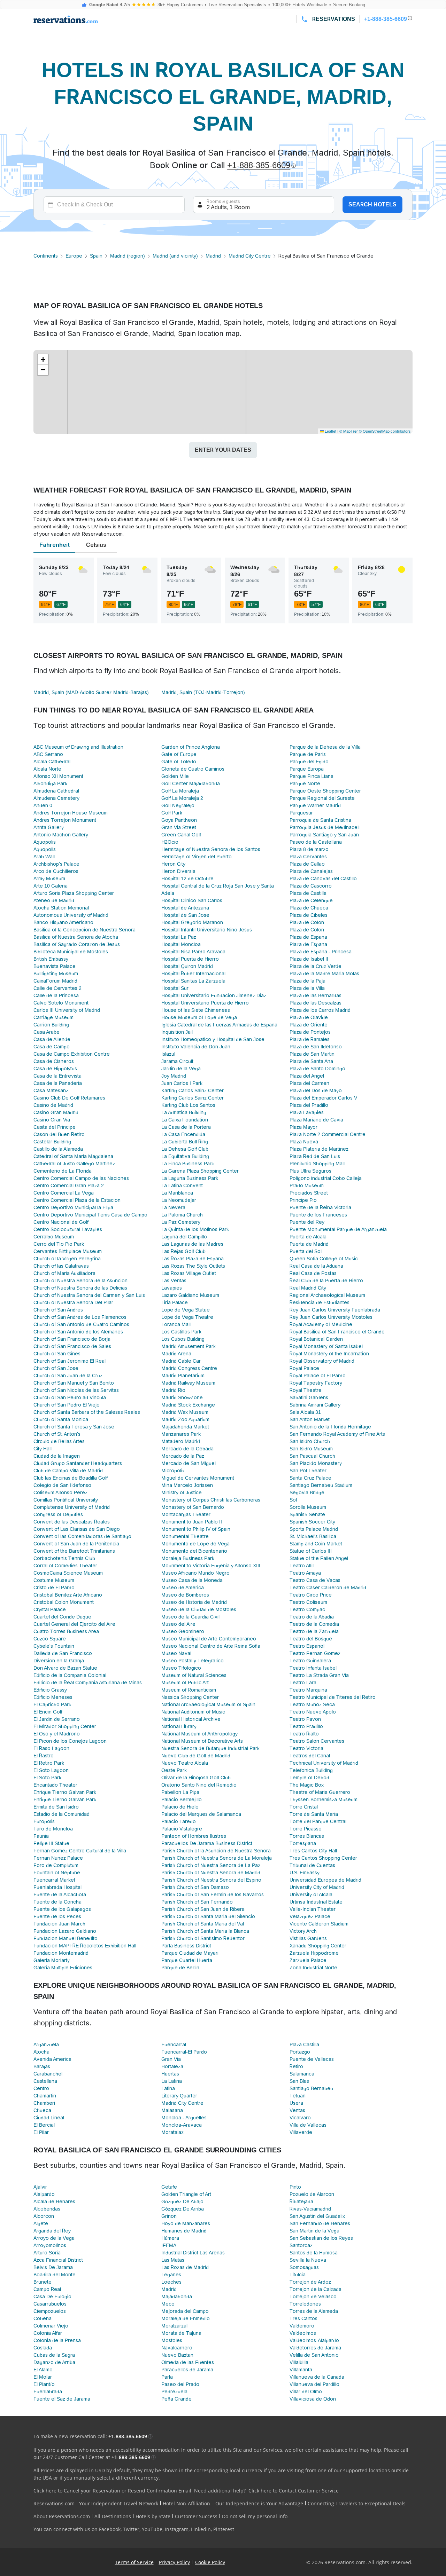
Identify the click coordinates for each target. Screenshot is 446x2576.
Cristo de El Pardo (54, 1588)
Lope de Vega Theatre (187, 1317)
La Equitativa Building (185, 1156)
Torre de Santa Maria (314, 1814)
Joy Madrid (174, 1076)
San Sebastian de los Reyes (321, 2238)
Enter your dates (223, 450)
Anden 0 (43, 805)
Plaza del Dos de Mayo (316, 1090)
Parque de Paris (308, 754)
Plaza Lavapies (307, 1112)
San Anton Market (310, 1419)
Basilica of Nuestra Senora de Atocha (76, 937)
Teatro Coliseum (308, 1602)
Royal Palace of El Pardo (318, 1376)
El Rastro (44, 1756)
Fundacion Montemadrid (61, 1953)
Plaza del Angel (307, 1076)
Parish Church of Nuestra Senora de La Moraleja (217, 1858)
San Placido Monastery (316, 1463)
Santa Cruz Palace (310, 1478)
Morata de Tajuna (181, 2333)
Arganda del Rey (52, 2231)
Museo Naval (176, 1653)
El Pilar (41, 2132)
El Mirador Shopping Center (65, 1726)
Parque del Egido (309, 762)
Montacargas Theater (186, 1514)
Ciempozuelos (50, 2311)
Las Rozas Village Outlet (189, 1273)
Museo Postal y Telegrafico (193, 1661)
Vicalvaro (300, 2118)
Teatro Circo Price (311, 1595)
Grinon (169, 2216)
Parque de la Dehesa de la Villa (325, 747)
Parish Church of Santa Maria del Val (203, 1924)
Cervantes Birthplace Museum (68, 1251)
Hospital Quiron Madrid (187, 966)
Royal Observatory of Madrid (322, 1361)
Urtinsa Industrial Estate (316, 1902)
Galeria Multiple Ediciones (63, 1968)
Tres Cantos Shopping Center (323, 1858)
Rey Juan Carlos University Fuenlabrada (335, 1310)
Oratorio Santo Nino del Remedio (199, 1785)
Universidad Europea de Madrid (325, 1880)
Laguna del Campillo (184, 1237)
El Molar (43, 2377)
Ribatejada (301, 2201)
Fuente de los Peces (57, 1916)
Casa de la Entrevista (57, 1076)
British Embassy (51, 959)
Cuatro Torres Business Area (66, 1631)
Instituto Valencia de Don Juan (196, 1047)
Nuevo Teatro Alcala (185, 1763)
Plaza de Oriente (309, 1025)
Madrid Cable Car (181, 1361)
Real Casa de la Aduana (316, 1266)
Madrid (213, 256)
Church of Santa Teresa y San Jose (74, 1427)
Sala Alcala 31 (305, 1412)
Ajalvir (40, 2187)
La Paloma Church (182, 1215)
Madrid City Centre (250, 256)
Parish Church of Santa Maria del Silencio (208, 1916)
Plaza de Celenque (311, 900)
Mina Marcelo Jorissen (187, 1485)
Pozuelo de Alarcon (312, 2194)
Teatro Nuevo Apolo (313, 1712)
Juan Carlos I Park (182, 1083)
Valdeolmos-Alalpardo (314, 2340)
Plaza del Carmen (309, 1083)
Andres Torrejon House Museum (71, 813)
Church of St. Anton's (57, 1434)
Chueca (42, 2110)
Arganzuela (46, 2045)
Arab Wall (44, 857)
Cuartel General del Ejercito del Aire (74, 1624)
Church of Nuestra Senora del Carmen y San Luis (89, 1295)
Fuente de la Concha (57, 1902)
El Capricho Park (52, 1704)
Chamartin (45, 2096)
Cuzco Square (50, 1639)
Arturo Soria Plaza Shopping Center (74, 893)
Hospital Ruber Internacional (193, 974)
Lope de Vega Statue (186, 1310)
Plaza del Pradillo (309, 1105)
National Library (179, 1726)
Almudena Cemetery (56, 798)
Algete (41, 2223)
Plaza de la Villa (307, 988)
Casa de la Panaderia (58, 1083)
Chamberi (44, 2103)
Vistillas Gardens (308, 1938)
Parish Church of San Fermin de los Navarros (213, 1894)
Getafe (169, 2187)
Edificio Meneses (53, 1697)
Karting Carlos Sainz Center (193, 1090)
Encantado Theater (55, 1785)
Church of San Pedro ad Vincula (70, 1397)
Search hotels (372, 204)
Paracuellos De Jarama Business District (207, 1843)
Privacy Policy (174, 2562)
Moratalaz (172, 2132)
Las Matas (173, 2260)
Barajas (42, 2066)
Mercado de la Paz (183, 1456)
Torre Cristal (304, 1807)
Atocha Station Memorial (61, 908)
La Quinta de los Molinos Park (195, 1229)
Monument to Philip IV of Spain (196, 1529)
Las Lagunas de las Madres (192, 1244)
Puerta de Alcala (308, 1237)
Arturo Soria (47, 2253)
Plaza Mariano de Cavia (316, 1120)
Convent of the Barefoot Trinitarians (74, 1551)
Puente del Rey (307, 1222)
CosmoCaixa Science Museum (68, 1573)
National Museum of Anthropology (199, 1734)
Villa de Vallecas (308, 2125)
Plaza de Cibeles (309, 915)
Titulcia (298, 2275)
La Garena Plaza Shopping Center (200, 1171)
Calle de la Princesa (56, 995)
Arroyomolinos (50, 2245)
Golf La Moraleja (180, 791)
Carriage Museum (53, 1017)
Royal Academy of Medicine (321, 1324)
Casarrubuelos (50, 2304)
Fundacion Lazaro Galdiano (65, 1931)
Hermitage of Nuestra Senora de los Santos (211, 849)
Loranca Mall (176, 1324)
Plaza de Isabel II (309, 959)
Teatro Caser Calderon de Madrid (328, 1588)
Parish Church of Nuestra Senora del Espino (211, 1880)
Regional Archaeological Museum (327, 1295)
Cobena (43, 2318)
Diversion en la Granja (59, 1661)
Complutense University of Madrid (72, 1507)
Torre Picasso (306, 1829)
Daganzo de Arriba (54, 2362)
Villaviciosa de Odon (313, 2399)
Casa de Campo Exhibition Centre (72, 1054)
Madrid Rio (173, 1390)
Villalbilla (299, 2362)
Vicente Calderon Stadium (319, 1924)
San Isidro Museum (311, 1449)
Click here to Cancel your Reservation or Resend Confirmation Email (112, 2491)
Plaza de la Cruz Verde (316, 966)
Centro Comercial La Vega (64, 1193)
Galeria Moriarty (52, 1960)
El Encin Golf (48, 1712)
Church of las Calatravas (61, 1266)
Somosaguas (304, 2267)
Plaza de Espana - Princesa (321, 952)
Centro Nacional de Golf (61, 1222)
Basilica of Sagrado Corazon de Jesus (77, 944)
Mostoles (172, 2340)
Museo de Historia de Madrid (194, 1602)
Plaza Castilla (304, 2045)
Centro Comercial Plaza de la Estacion (77, 1200)
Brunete (43, 2282)
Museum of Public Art (185, 1683)
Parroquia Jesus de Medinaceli (325, 827)
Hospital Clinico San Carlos (192, 900)
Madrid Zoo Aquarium (185, 1419)
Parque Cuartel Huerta (187, 1960)
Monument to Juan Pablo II (192, 1522)
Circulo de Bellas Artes (59, 1441)
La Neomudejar (179, 1200)
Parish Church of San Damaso (195, 1887)
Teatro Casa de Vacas (315, 1580)
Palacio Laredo (179, 1821)
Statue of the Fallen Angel (319, 1558)
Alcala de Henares (54, 2201)
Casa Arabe (47, 1032)
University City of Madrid (317, 1887)
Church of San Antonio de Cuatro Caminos (81, 1324)
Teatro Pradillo (306, 1726)
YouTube (152, 2529)
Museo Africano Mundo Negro (195, 1573)
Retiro (296, 2066)
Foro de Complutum (56, 1865)
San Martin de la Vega (314, 2231)
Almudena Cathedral (56, 791)
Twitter (131, 2529)
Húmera (170, 2238)
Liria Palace (175, 1302)
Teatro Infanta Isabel (313, 1668)
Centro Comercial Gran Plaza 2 (69, 1185)
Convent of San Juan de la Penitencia (76, 1544)
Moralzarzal (174, 2326)
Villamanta (301, 2370)
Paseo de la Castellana (316, 842)
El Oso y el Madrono (57, 1734)
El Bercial (44, 2125)
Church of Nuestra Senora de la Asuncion (80, 1281)
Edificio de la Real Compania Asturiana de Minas (88, 1683)
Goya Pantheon (179, 820)
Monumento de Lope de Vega (195, 1544)
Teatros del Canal (310, 1756)
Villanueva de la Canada (317, 2377)
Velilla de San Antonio (314, 2355)
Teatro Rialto (304, 1734)
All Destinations (113, 2516)
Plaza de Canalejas (311, 871)
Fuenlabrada (48, 2392)
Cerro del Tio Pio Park (59, 1244)
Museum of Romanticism (189, 1690)
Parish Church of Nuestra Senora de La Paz (211, 1865)
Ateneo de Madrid (54, 900)
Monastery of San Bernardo (193, 1507)
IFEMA (169, 2245)
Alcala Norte (47, 769)
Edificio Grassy (50, 1690)
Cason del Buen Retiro (59, 1134)
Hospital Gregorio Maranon (192, 922)
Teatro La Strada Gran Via (319, 1675)
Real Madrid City (308, 1288)
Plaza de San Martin (312, 1054)
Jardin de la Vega (181, 1069)
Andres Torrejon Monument (65, 820)
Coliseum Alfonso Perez (60, 1492)
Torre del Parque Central (318, 1821)
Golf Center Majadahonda (191, 783)
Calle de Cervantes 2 (57, 988)
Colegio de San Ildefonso (62, 1485)
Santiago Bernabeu (311, 2088)
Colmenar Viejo (51, 2326)
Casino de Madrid (53, 1105)
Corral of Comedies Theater (65, 1566)
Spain (96, 256)
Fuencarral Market (54, 1880)
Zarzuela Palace (308, 1960)
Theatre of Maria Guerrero (320, 1792)
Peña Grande (176, 2399)
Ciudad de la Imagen (57, 1456)
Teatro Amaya (305, 1573)
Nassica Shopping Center (190, 1697)
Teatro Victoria (306, 1748)
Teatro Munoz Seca (312, 1704)
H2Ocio (170, 842)
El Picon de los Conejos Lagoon (70, 1741)
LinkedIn (201, 2529)
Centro (41, 2088)
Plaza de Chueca (309, 908)
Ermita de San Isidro (56, 1807)
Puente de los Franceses (318, 1215)
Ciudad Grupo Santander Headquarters (78, 1463)
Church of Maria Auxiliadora (64, 1273)
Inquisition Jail (177, 1032)
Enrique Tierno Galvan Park (65, 1792)
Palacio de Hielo (180, 1807)
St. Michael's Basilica (313, 1536)
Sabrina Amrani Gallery (315, 1405)
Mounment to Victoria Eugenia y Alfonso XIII (211, 1566)
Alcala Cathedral (52, 762)
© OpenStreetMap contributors (385, 431)
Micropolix (173, 1471)
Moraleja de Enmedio (186, 2318)
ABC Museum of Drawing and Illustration (78, 747)
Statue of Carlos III (311, 1551)
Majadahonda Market (185, 1427)
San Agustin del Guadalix (317, 2216)
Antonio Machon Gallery (61, 835)
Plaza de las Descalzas (316, 1003)
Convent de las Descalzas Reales (72, 1522)
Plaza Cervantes (308, 857)
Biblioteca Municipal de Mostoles (71, 952)
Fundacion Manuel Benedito (66, 1938)
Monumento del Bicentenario (194, 1551)
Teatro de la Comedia (314, 1624)
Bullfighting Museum (56, 974)
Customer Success (196, 2516)
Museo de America (183, 1588)
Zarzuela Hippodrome (314, 1953)
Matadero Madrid (181, 1441)
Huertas (170, 2074)
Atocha (41, 2052)
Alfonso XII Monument (58, 776)
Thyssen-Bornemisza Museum (324, 1799)
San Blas (299, 2081)
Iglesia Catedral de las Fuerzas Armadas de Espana (219, 1025)
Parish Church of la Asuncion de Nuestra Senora (216, 1851)
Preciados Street (309, 1193)
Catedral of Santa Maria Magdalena (73, 1156)
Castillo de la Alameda (58, 1149)
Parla (167, 2377)
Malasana (172, 2110)
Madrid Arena (176, 1354)
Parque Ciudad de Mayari (190, 1953)
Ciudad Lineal (49, 2118)
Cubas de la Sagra (54, 2355)
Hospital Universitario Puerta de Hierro (205, 1003)
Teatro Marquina (308, 1690)
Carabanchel (48, 2074)
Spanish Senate (307, 1514)
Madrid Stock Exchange (188, 1405)
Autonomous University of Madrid (71, 915)
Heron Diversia (178, 871)
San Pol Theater (308, 1471)
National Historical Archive (191, 1719)
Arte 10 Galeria (51, 886)
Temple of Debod (309, 1778)
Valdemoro (302, 2326)
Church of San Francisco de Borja (72, 1339)
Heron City (173, 864)
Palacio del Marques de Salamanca (201, 1814)
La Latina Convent (182, 1185)
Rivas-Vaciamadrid (310, 2209)
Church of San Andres (58, 1310)
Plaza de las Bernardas (316, 995)
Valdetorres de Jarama (315, 2348)
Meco (168, 2304)
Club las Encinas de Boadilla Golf (71, 1478)
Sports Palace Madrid (314, 1529)
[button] (43, 360)
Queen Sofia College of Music (324, 1259)
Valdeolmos (303, 2333)
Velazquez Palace (310, 1916)
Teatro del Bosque (311, 1639)
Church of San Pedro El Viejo (67, 1405)
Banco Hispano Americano (63, 922)
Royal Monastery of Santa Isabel (326, 1346)
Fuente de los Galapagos (62, 1909)
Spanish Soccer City (312, 1522)
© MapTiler (349, 431)
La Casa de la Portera (186, 1127)
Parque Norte (305, 783)
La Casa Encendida (183, 1134)
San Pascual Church (312, 1456)
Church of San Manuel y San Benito (74, 1383)
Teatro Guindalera (310, 1661)
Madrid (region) (128, 256)
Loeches (171, 2282)
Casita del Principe (55, 1127)
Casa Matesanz (51, 1090)
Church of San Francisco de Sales (72, 1346)
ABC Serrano (48, 754)
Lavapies (172, 1288)
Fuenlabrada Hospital (57, 1887)
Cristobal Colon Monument (64, 1602)
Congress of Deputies (58, 1514)
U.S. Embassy (305, 1873)
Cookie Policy (210, 2562)
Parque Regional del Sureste (322, 798)
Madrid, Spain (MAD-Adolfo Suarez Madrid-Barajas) (91, 692)
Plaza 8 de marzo (309, 849)
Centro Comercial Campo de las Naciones (81, 1178)
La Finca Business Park (188, 1164)
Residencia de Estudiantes (320, 1302)
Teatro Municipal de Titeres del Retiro (333, 1697)
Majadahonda (177, 2297)
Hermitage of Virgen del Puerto (197, 857)
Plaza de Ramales (310, 1039)
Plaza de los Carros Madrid (320, 1010)
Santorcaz (301, 2245)
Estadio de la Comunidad (61, 1814)
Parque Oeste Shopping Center (325, 791)
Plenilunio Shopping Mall (317, 1164)
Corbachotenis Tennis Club (64, 1558)
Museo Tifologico (181, 1668)
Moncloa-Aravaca (182, 2125)
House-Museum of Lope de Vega (199, 1017)
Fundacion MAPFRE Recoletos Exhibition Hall (85, 1946)
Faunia (41, 1836)
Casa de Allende (52, 1039)
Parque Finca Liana (312, 776)
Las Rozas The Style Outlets (193, 1266)
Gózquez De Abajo (182, 2201)
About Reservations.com (62, 2516)
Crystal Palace (50, 1609)
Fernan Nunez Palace (58, 1858)
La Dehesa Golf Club (185, 1149)
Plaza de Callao (307, 864)
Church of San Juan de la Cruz (68, 1376)
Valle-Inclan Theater (313, 1909)
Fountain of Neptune (57, 1873)
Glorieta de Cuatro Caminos (193, 769)
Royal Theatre (306, 1390)
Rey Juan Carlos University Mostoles (331, 1317)
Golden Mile (175, 776)
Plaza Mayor (303, 1127)
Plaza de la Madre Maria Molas (324, 974)
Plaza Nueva (304, 1142)
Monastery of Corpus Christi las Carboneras (211, 1500)
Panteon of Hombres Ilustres (194, 1836)
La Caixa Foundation (185, 1120)
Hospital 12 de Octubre (187, 879)
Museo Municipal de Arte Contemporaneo (209, 1639)
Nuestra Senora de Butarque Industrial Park (210, 1748)
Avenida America (52, 2059)
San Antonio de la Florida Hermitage (330, 1427)
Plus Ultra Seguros (310, 1171)
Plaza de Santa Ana (311, 1061)
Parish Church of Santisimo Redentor (203, 1938)
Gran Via (171, 2059)
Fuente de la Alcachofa (60, 1894)
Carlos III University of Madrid (67, 1010)
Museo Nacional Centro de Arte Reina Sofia (211, 1646)
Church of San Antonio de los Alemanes (78, 1332)
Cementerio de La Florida (63, 1171)
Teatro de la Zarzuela (314, 1631)
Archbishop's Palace (56, 864)
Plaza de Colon (307, 922)
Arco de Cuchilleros (56, 871)
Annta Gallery (49, 827)
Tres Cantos (303, 2318)
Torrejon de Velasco (313, 2297)
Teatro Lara (303, 1683)
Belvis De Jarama (53, 2267)
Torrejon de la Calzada (316, 2289)
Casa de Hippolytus (55, 1069)
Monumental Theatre (185, 1536)
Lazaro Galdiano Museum (190, 1295)
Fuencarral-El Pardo (184, 2052)
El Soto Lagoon (51, 1770)
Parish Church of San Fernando (197, 1902)
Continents (46, 256)
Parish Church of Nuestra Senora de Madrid (211, 1873)
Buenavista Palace (55, 966)
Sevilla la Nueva (308, 2260)
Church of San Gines (57, 1354)
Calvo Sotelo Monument (61, 1003)
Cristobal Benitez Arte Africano (68, 1595)
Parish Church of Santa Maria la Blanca (205, 1931)
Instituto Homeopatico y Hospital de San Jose (213, 1039)
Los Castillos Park (181, 1332)
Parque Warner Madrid (315, 805)
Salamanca (302, 2074)
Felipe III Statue (51, 1843)
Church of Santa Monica (61, 1419)
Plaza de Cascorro (311, 886)
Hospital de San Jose (185, 915)
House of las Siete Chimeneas (196, 1010)
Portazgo (300, 2052)
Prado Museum (307, 1185)
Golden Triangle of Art (186, 2194)
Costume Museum (54, 1580)
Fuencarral (174, 2045)
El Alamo (43, 2370)
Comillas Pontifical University (66, 1500)
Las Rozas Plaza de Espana (193, 1259)
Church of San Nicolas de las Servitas (76, 1390)
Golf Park (172, 813)
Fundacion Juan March (59, 1924)
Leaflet (330, 431)
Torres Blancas (307, 1836)
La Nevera (173, 1207)
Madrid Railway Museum (188, 1383)
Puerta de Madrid (309, 1244)
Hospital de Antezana (185, 908)
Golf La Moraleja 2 (182, 798)
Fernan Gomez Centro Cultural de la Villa (80, 1851)
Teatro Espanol (307, 1646)
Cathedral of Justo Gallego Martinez (74, 1164)
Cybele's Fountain (54, 1646)
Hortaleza (172, 2066)
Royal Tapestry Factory (316, 1383)
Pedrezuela (174, 2392)
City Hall (43, 1449)
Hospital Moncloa (181, 944)
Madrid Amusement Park (189, 1346)
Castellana (45, 2081)
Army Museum (49, 879)
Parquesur (301, 813)
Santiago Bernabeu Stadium (321, 1485)
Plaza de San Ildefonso (316, 1047)
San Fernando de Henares (320, 2223)
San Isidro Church (310, 1441)
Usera (296, 2103)
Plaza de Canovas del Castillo (323, 879)
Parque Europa (307, 769)
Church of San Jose (56, 1368)
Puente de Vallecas (312, 2059)
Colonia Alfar (48, 2333)
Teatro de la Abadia (312, 1617)
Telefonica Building (311, 1770)
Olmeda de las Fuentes (188, 2362)
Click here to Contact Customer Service (294, 2491)
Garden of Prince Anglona (191, 747)
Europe (74, 256)
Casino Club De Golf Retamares (69, 1098)
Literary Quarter (179, 2096)
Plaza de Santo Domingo (317, 1069)
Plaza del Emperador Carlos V (323, 1098)
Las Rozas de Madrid (185, 2267)
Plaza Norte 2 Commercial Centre (328, 1134)
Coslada (43, 2348)
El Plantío (44, 2384)
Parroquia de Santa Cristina (320, 820)
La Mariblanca (177, 1193)
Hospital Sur (175, 988)
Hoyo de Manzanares (186, 2223)
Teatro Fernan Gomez (315, 1653)
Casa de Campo (52, 1047)
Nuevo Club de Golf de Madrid (196, 1756)
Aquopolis (45, 842)
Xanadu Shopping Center (318, 1946)
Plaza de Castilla (308, 893)
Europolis (44, 1821)
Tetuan (298, 2096)
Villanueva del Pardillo (314, 2384)
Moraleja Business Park (188, 1558)
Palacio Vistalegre (182, 1829)
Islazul (168, 1054)
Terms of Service (134, 2562)
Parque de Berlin (180, 1968)
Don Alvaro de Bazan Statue (65, 1668)
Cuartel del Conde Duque (62, 1617)
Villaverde (301, 2132)
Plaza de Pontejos (310, 1032)
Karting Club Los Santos (188, 1105)
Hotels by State (153, 2516)
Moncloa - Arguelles (184, 2118)
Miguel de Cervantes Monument (198, 1478)
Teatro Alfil (302, 1566)
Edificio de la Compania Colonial (70, 1675)
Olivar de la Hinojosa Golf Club (196, 1778)
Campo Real (47, 2289)
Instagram (177, 2529)
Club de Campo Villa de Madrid (68, 1471)
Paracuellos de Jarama (187, 2370)
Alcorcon (44, 2216)
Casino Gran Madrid (56, 1112)
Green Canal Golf (181, 835)
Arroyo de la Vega (54, 2238)
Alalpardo (44, 2194)
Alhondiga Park (50, 783)
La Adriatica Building (184, 1112)
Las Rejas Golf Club (183, 1251)
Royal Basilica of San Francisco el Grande (337, 1332)
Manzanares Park (181, 1434)
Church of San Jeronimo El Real (70, 1361)
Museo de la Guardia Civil (190, 1617)
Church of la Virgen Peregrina (67, 1259)
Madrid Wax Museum (185, 1412)
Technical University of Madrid (324, 1763)
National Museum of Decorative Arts (202, 1741)
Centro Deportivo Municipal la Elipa (73, 1207)
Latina (168, 2088)
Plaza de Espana (308, 937)
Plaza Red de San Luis (315, 1156)
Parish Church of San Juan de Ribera (203, 1909)
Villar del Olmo (306, 2392)
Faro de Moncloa (53, 1829)
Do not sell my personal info (255, 2516)
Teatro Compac (307, 1609)
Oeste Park (174, 1770)
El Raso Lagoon (51, 1748)
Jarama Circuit (177, 1061)
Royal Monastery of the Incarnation (329, 1354)
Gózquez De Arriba (183, 2209)
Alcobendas (47, 2209)
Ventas (297, 2110)
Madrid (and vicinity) (175, 256)
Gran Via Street (179, 827)
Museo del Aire (178, 1624)
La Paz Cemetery (181, 1222)
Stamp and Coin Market (316, 1544)
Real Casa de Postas (313, 1273)
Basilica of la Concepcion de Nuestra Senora (84, 930)
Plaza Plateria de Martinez (319, 1149)
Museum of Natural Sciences (194, 1675)
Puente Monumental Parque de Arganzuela (338, 1229)
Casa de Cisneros (54, 1061)
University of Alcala (311, 1894)
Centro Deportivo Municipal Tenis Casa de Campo (90, 1215)
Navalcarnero (177, 2348)
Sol (293, 1500)
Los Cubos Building (183, 1339)
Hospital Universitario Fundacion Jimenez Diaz (214, 995)
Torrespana (303, 1843)
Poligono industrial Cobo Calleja (326, 1178)
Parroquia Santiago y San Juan (324, 835)
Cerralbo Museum (54, 1237)
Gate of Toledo (179, 762)
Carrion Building (51, 1025)
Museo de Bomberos (185, 1595)
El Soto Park (47, 1778)
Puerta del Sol (306, 1251)
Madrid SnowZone (182, 1397)
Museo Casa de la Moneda (192, 1580)
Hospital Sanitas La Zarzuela (193, 981)
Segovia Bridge (307, 1492)
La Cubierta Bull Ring (185, 1142)
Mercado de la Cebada (187, 1449)
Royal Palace (304, 1368)
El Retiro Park (49, 1763)
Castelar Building (52, 1142)
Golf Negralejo (178, 805)
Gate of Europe (179, 754)
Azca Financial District (58, 2260)
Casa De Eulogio (52, 2297)
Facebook (110, 2529)
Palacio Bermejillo (182, 1799)
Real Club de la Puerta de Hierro (326, 1281)
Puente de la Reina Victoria (320, 1207)
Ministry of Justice (182, 1492)
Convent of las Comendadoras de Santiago (82, 1536)
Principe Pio (303, 1200)
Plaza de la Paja (307, 981)
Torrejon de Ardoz (310, 2282)
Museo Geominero (183, 1631)
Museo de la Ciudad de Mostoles (199, 1609)
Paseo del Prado (180, 2384)
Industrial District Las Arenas (193, 2253)
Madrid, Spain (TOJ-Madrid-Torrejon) (203, 692)
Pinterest (224, 2529)
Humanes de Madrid (184, 2231)
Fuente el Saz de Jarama (62, 2399)
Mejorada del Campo (185, 2311)
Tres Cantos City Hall (313, 1851)
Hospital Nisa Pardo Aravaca (193, 952)
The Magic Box (307, 1785)
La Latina (172, 2081)
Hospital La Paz (179, 937)
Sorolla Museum (308, 1507)
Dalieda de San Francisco (63, 1653)
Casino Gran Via (52, 1120)
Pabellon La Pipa (180, 1792)
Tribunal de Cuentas (312, 1865)
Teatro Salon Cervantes (317, 1741)
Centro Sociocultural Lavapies (68, 1229)
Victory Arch (303, 1931)
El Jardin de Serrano (57, 1719)
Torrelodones (305, 2304)
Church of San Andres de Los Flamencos (80, 1317)
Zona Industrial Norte (313, 1968)
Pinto (295, 2187)
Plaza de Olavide (309, 1017)
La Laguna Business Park (190, 1178)
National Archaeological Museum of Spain (208, 1704)
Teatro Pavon (305, 1719)
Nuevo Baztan (177, 2355)
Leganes (171, 2275)
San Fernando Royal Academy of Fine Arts (337, 1434)
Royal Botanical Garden (316, 1339)
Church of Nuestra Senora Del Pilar (73, 1302)
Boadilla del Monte (55, 2275)
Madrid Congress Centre (189, 1368)
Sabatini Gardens (309, 1397)
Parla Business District (186, 1946)
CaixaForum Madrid (55, 981)
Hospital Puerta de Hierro (190, 959)
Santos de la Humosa (314, 2253)
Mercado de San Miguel (189, 1463)
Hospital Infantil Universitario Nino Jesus (207, 930)
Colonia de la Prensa (57, 2340)
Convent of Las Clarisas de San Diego (77, 1529)
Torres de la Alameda (314, 2311)
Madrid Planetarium (183, 1376)
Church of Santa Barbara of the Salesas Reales (87, 1412)
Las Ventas (174, 1281)
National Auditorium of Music (193, 1712)
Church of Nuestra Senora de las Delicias (80, 1288)
